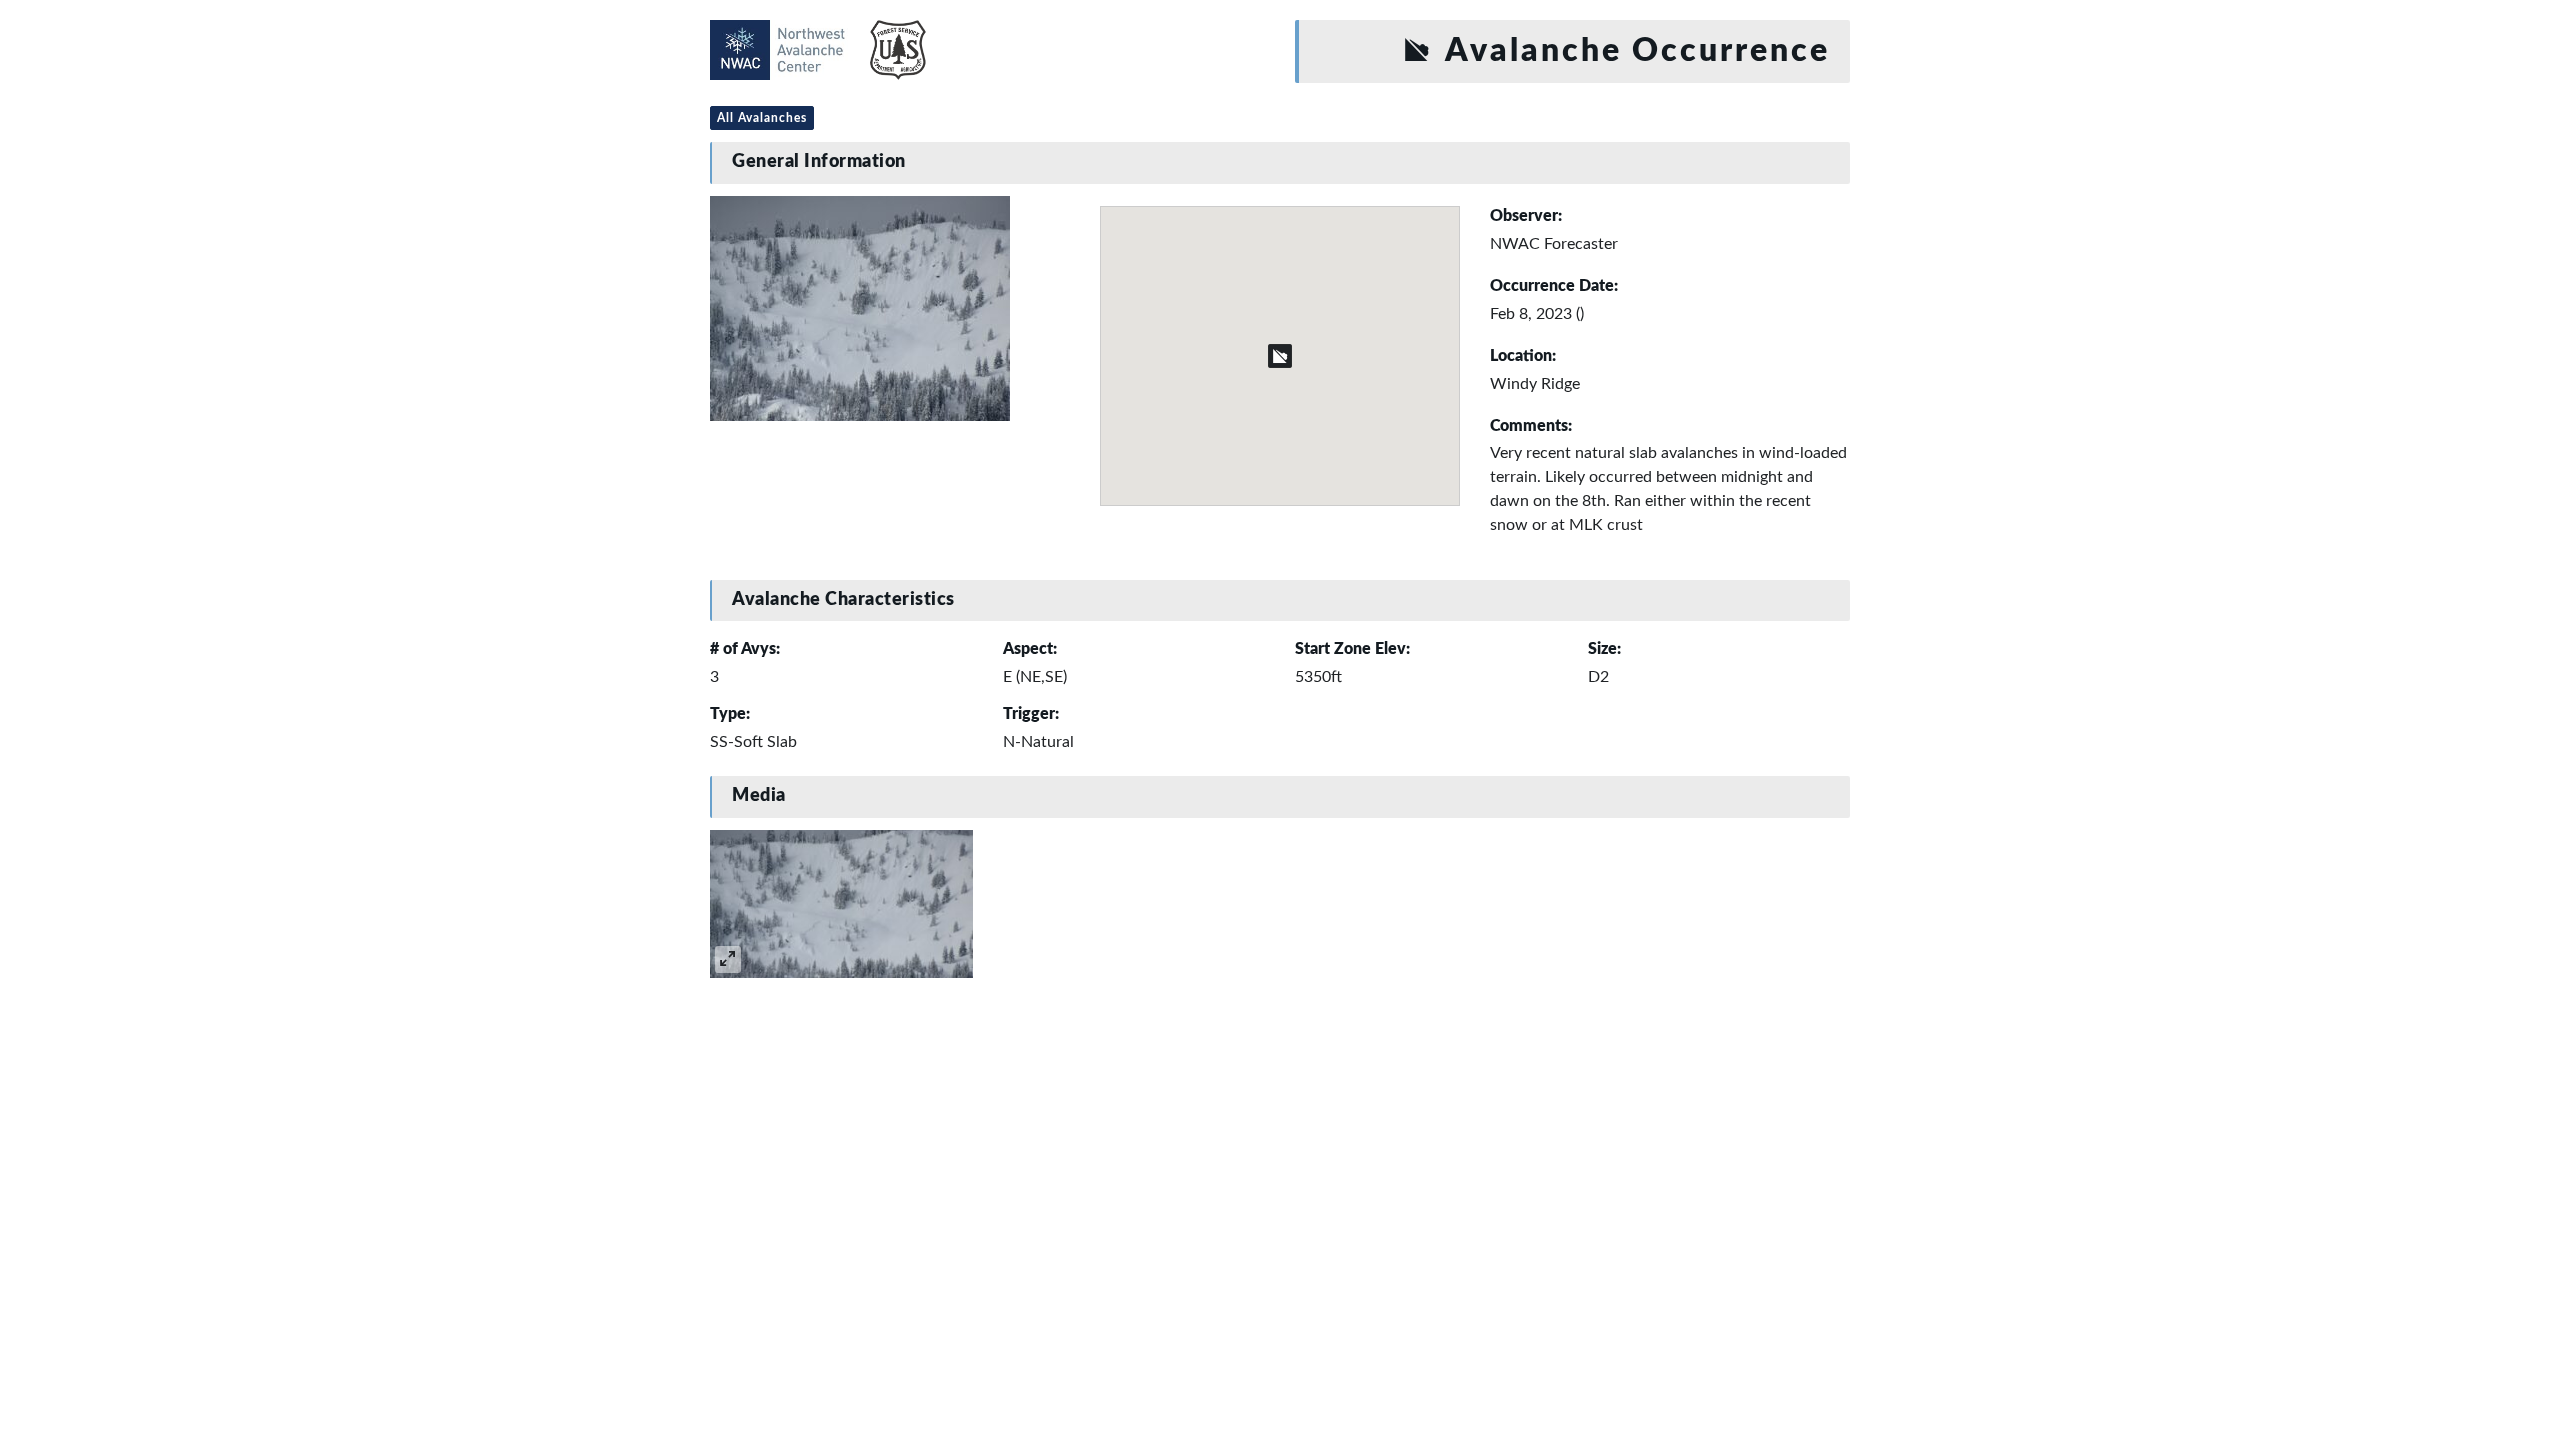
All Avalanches (762, 118)
